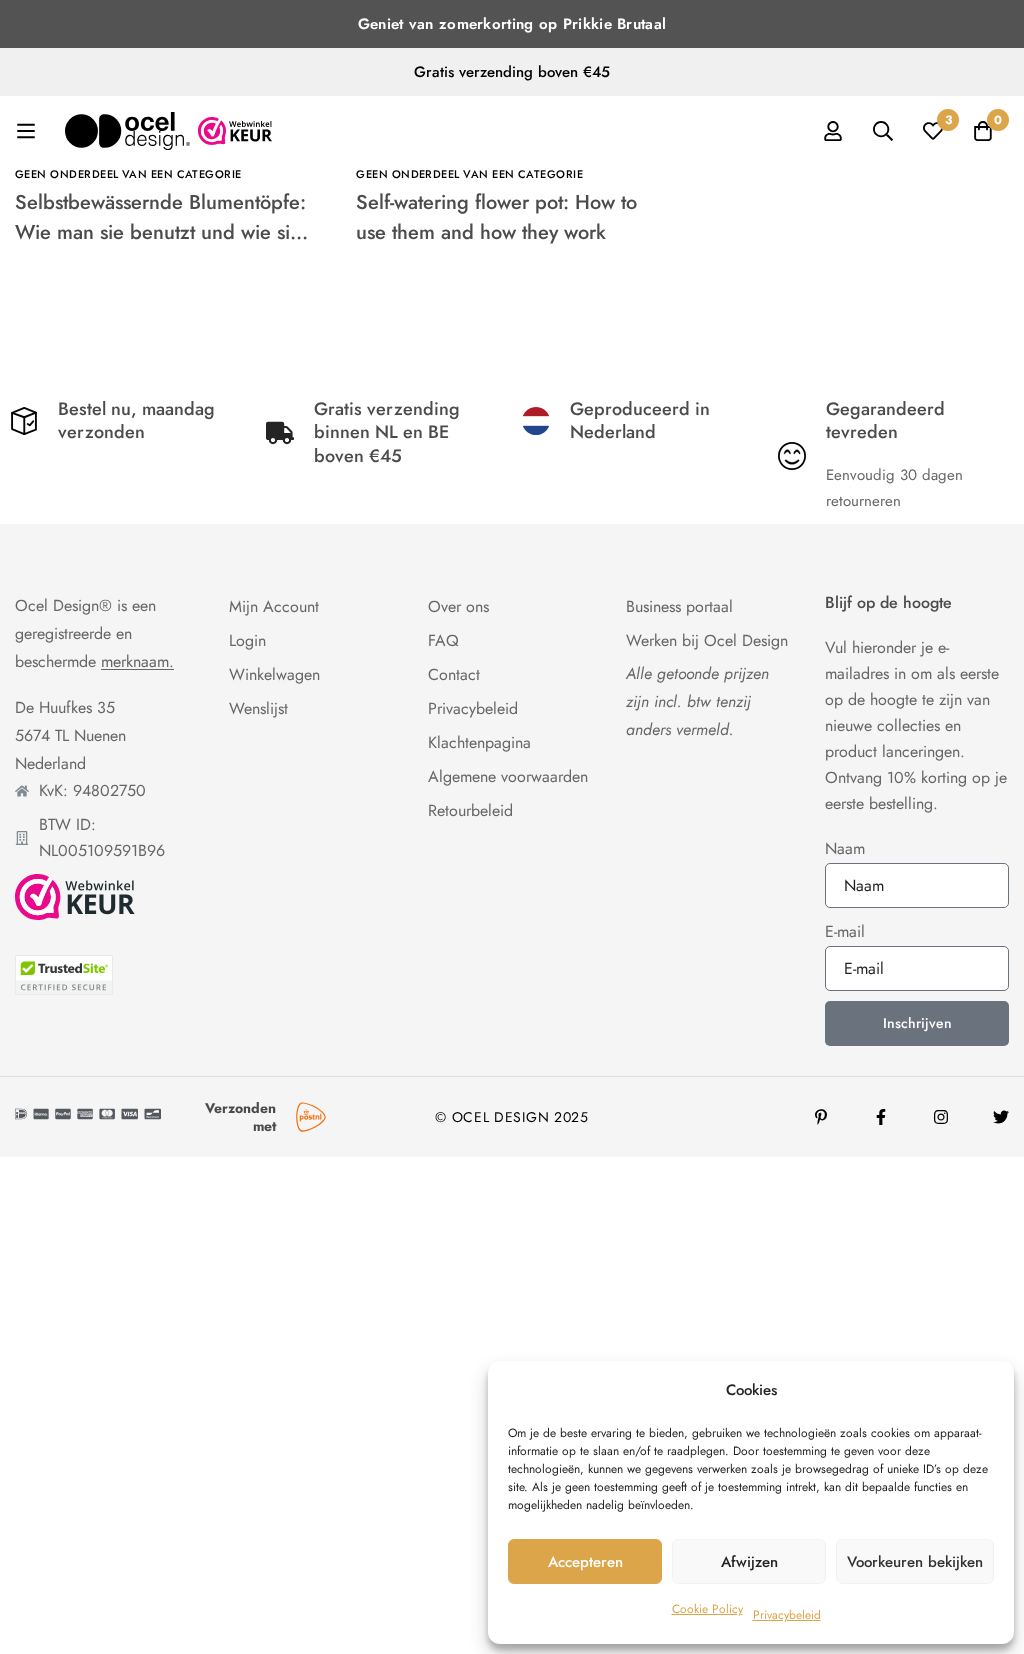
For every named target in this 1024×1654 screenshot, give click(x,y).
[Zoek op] (883, 131)
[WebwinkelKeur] (75, 897)
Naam (845, 848)
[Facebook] (881, 1117)
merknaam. (137, 662)
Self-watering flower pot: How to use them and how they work (496, 217)
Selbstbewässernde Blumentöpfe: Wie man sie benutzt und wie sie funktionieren (160, 232)
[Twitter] (1001, 1117)
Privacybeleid (787, 1615)
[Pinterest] (821, 1117)
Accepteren (585, 1562)
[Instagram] (941, 1117)
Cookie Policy (707, 1609)
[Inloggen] (833, 131)
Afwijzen (749, 1562)
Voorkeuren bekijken (915, 1562)
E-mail (845, 931)
